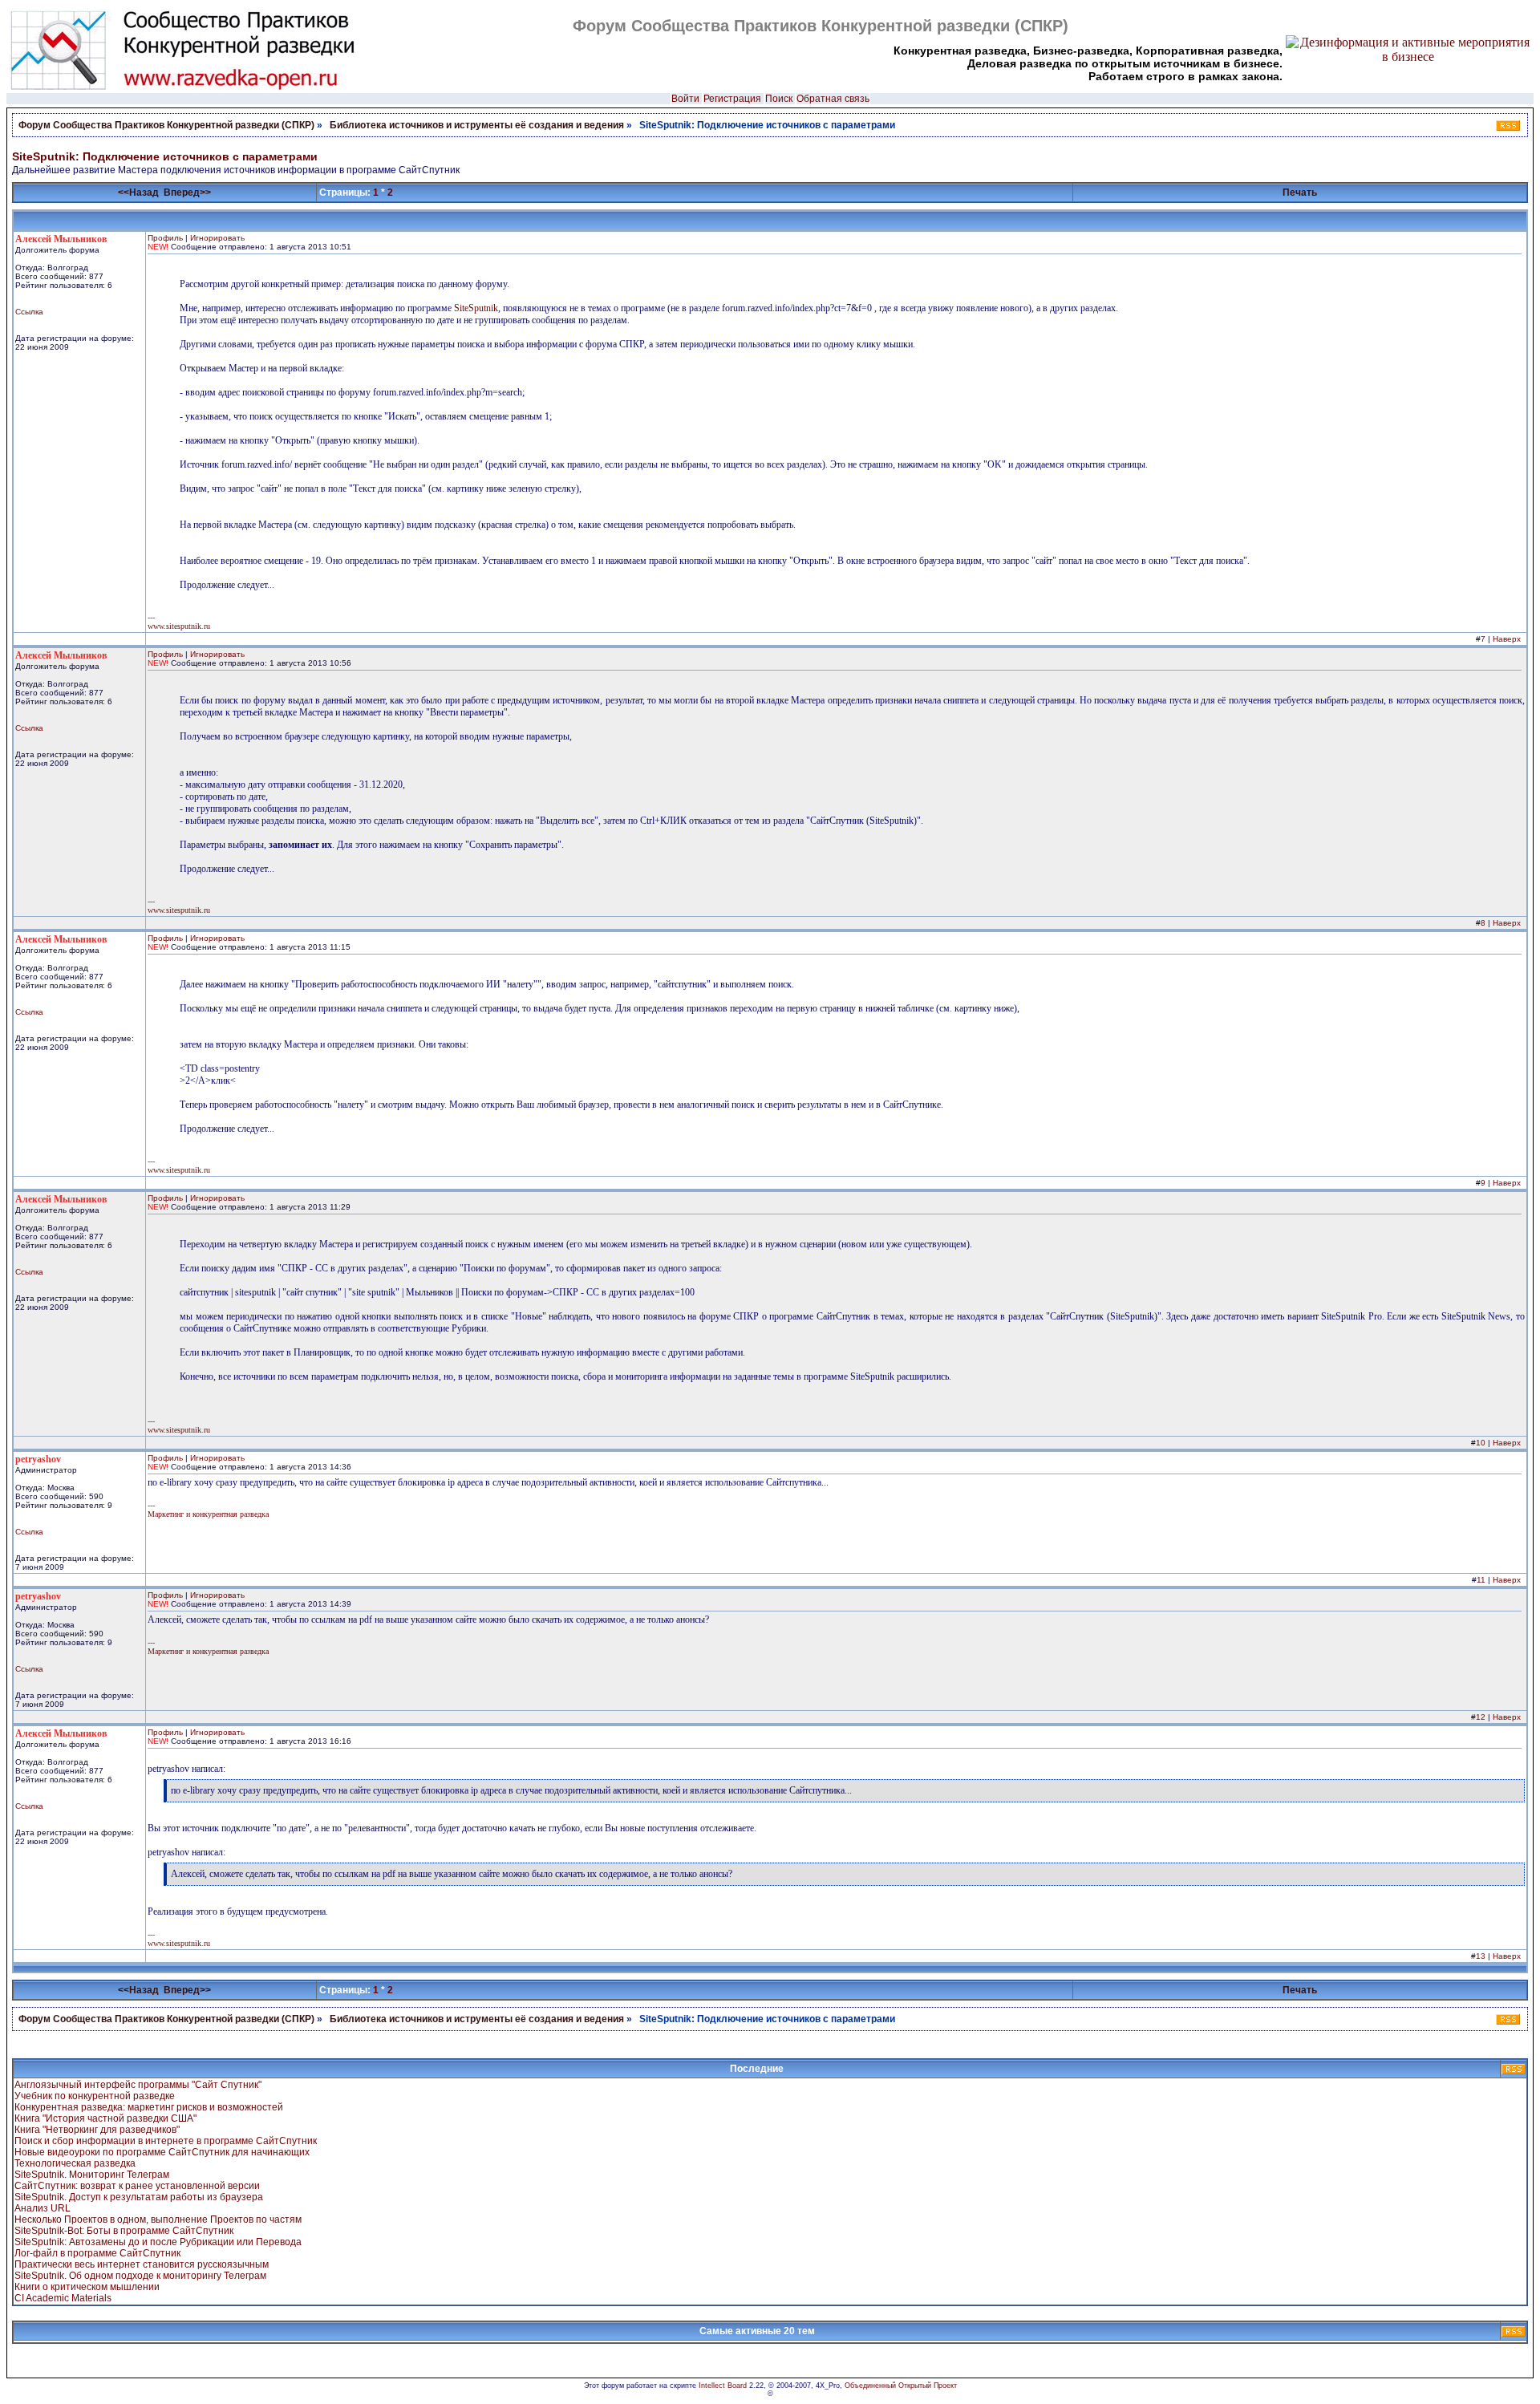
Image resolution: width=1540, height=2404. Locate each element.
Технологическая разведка (75, 2163)
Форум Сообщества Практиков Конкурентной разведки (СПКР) (166, 125)
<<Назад (138, 193)
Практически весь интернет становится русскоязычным (142, 2264)
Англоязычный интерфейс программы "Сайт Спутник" (138, 2085)
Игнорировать (217, 238)
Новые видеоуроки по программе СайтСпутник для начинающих (162, 2152)
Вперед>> (187, 193)
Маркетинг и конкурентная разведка (208, 1514)
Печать (1300, 193)
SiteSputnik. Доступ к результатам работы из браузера (139, 2197)
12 (1481, 1717)
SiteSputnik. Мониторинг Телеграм (92, 2175)
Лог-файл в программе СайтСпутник (97, 2253)
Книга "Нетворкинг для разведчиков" (97, 2130)
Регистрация (732, 99)
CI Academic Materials (63, 2298)
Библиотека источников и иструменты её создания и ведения (477, 125)
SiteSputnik (476, 308)
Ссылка (29, 312)
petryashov (38, 1459)
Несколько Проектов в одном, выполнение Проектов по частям (158, 2220)
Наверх (1507, 639)
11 (1481, 1580)
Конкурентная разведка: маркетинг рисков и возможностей (149, 2107)
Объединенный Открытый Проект (901, 2386)
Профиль (165, 238)
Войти (685, 99)
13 (1481, 1956)
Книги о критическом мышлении (87, 2287)
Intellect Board (723, 2386)
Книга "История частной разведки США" (105, 2118)
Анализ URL (43, 2208)
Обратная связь (833, 99)
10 (1481, 1443)
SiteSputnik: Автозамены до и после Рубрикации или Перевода (158, 2242)
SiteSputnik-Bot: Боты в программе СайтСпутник (124, 2231)
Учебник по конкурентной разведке (95, 2096)
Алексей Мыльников (61, 239)
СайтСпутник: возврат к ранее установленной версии (137, 2186)
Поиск (779, 99)
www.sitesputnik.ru (179, 626)
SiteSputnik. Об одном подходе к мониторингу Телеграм (140, 2276)
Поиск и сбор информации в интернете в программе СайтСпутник (166, 2141)
